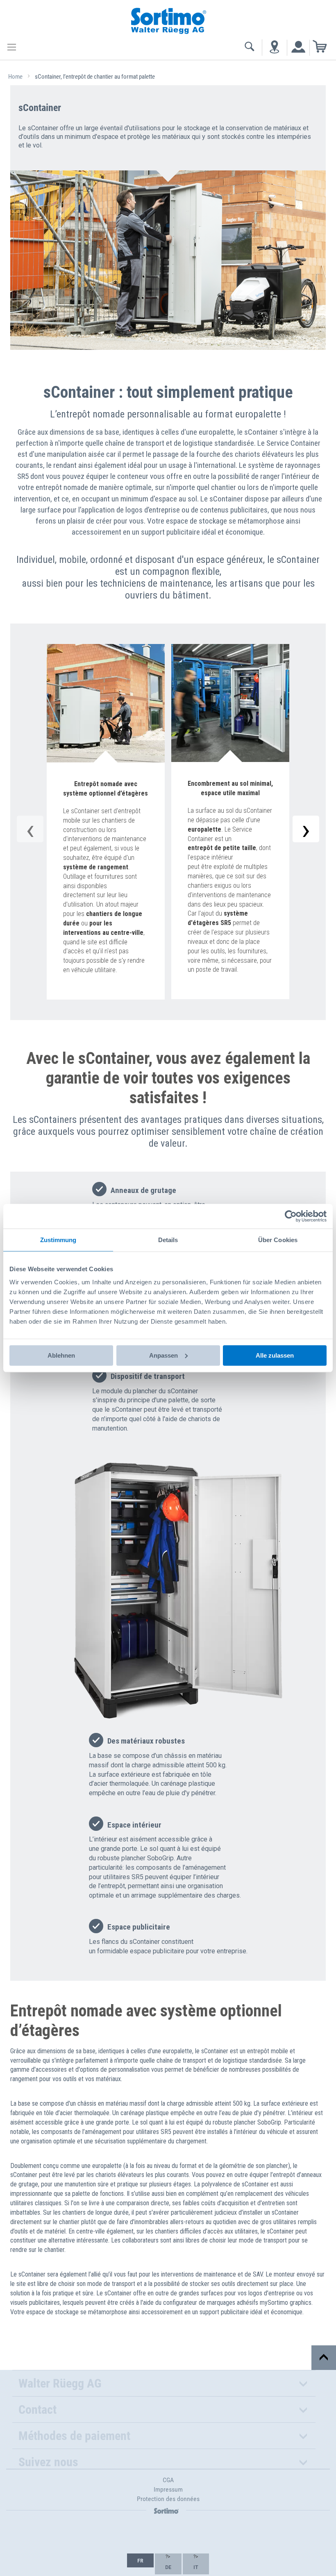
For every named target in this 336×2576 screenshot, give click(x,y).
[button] (140, 2560)
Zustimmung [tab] (58, 1240)
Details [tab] (168, 1240)
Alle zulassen (275, 1355)
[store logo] (168, 20)
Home (16, 77)
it (196, 2567)
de (168, 2567)
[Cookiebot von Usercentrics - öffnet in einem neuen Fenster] (291, 1216)
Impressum (168, 2489)
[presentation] (306, 829)
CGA (168, 2480)
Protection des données (168, 2499)
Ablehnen (61, 1355)
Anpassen (163, 1355)
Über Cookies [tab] (278, 1240)
